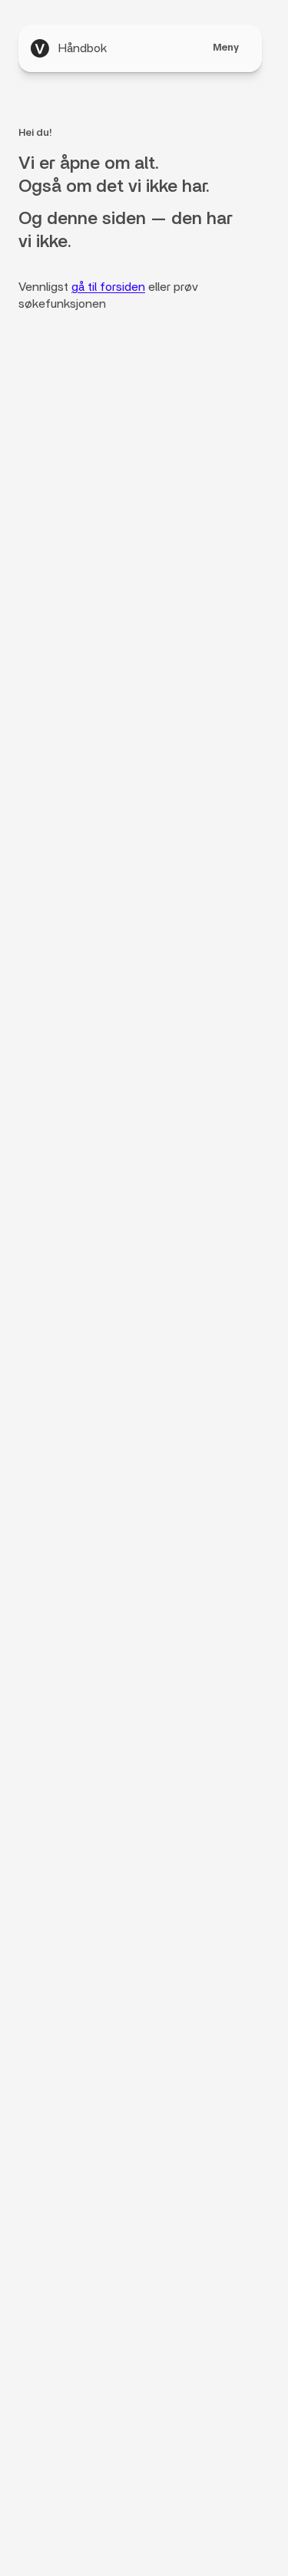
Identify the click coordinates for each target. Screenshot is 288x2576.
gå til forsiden (108, 287)
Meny (226, 48)
